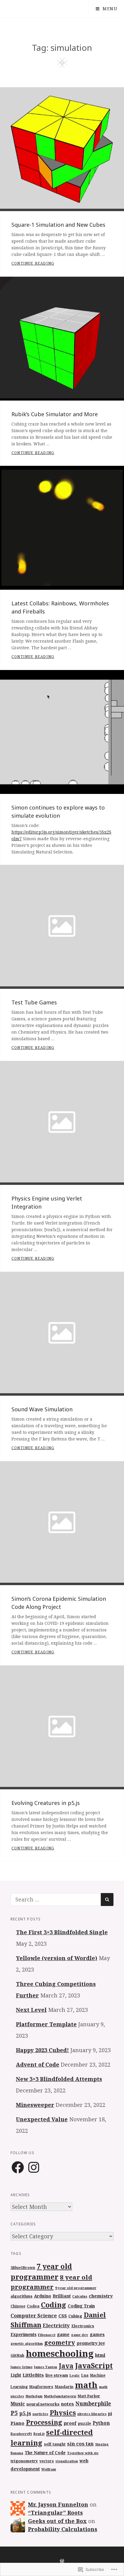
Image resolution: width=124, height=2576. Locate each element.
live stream (57, 2375)
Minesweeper (35, 2105)
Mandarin (64, 2387)
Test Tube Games (34, 1002)
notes (68, 2404)
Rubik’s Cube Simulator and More (55, 414)
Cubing (75, 2316)
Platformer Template (46, 2024)
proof (70, 2423)
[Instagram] (34, 2168)
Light (16, 2375)
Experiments (23, 2335)
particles (40, 2414)
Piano (17, 2423)
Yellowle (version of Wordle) (57, 1958)
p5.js (25, 2413)
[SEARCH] (107, 1900)
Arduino (43, 2296)
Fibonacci (47, 2335)
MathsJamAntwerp (60, 2396)
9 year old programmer (76, 2288)
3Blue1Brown (23, 2268)
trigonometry (24, 2461)
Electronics (83, 2326)
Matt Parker (89, 2396)
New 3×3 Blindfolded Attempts (59, 2079)
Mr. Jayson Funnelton (58, 2504)
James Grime (22, 2367)
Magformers (41, 2387)
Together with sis (83, 2453)
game (63, 2334)
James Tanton (46, 2367)
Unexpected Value (42, 2119)
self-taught (55, 2444)
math (86, 2385)
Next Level (31, 2010)
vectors (47, 2461)
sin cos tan (80, 2444)
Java (66, 2366)
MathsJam (34, 2396)
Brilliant (62, 2296)
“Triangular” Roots (55, 2513)
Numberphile (93, 2404)
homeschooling (60, 2353)
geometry (60, 2342)
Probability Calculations (63, 2529)
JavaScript (94, 2365)
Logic (75, 2375)
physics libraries (92, 2414)
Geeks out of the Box (57, 2521)
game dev (80, 2335)
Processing (44, 2422)
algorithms (22, 2296)
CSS (63, 2316)
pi (110, 2414)
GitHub (17, 2355)
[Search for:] (56, 1899)
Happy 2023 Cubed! (42, 2050)
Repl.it (39, 2434)
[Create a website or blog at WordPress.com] (62, 2561)
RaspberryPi (21, 2434)
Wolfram (49, 2469)
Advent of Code (38, 2064)
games (97, 2334)
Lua (85, 2375)
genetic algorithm (27, 2343)
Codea (33, 2306)
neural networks (43, 2404)
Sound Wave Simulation (42, 1409)
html (100, 2355)
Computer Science (34, 2316)
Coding (54, 2305)
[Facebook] (18, 2168)
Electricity (56, 2325)
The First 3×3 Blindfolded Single (62, 1932)
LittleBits (33, 2375)
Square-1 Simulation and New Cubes (58, 225)
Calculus (80, 2296)
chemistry (101, 2296)
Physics (63, 2413)
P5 (14, 2413)
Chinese (18, 2306)
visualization (67, 2461)
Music (18, 2404)
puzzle (85, 2423)
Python (101, 2423)
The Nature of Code (45, 2453)
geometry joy (91, 2343)
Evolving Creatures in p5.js (46, 1803)
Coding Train (81, 2306)
